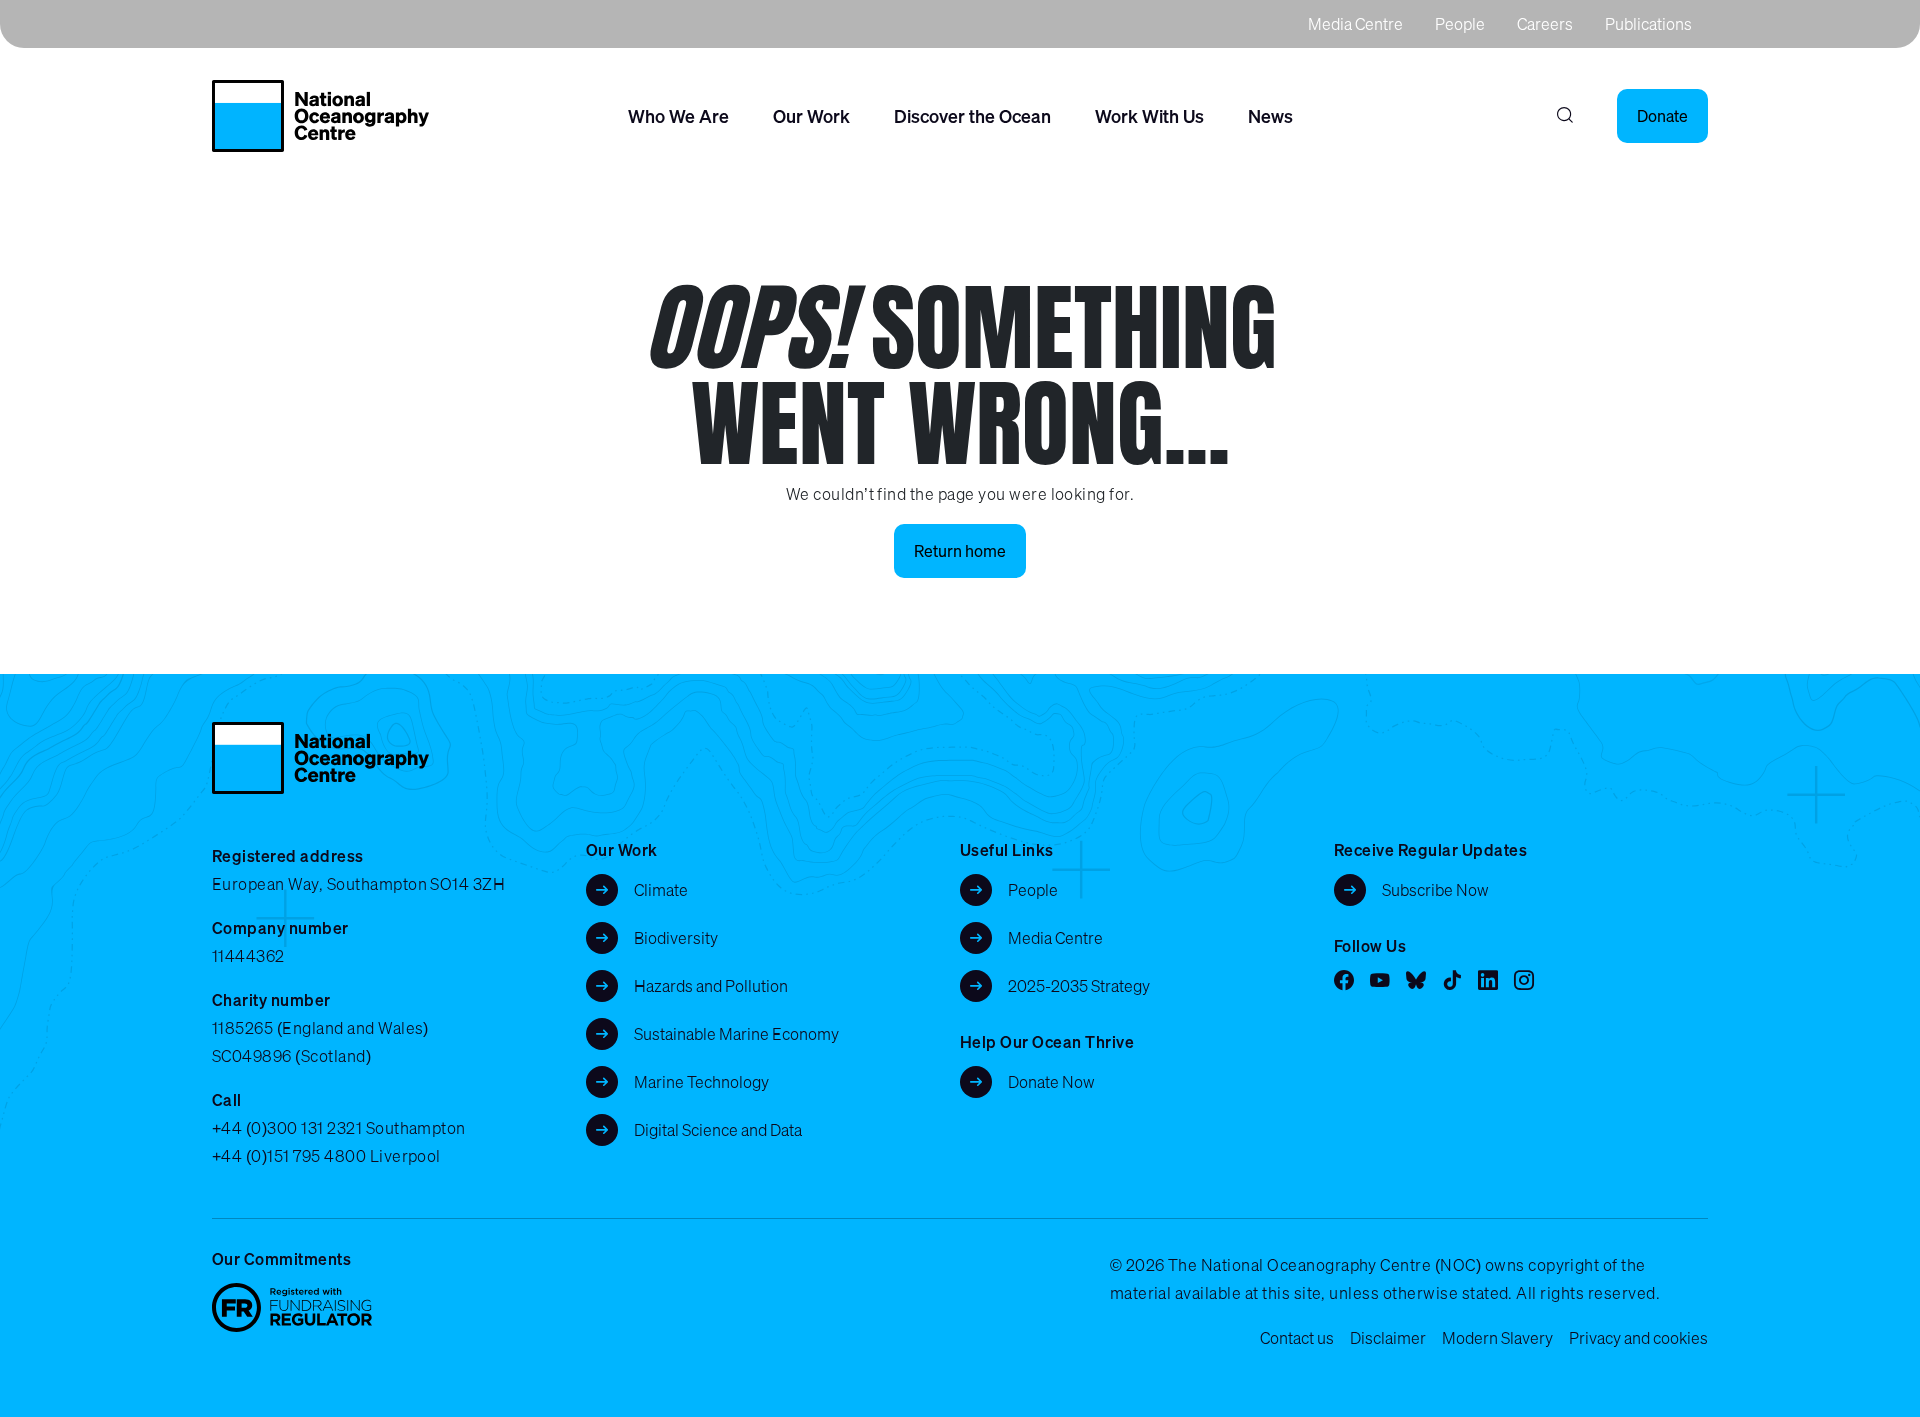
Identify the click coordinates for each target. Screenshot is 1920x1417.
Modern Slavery (1497, 1338)
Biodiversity (676, 938)
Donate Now (1051, 1082)
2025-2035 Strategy (1079, 986)
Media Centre (1355, 24)
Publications (1648, 24)
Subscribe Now (1435, 890)
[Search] (1565, 116)
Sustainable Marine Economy (736, 1034)
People (1460, 24)
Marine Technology (701, 1082)
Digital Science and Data (718, 1130)
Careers (1545, 24)
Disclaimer (1388, 1338)
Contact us (1297, 1338)
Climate (661, 890)
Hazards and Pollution (711, 986)
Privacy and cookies (1638, 1338)
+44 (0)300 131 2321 (287, 1128)
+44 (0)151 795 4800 (289, 1156)
